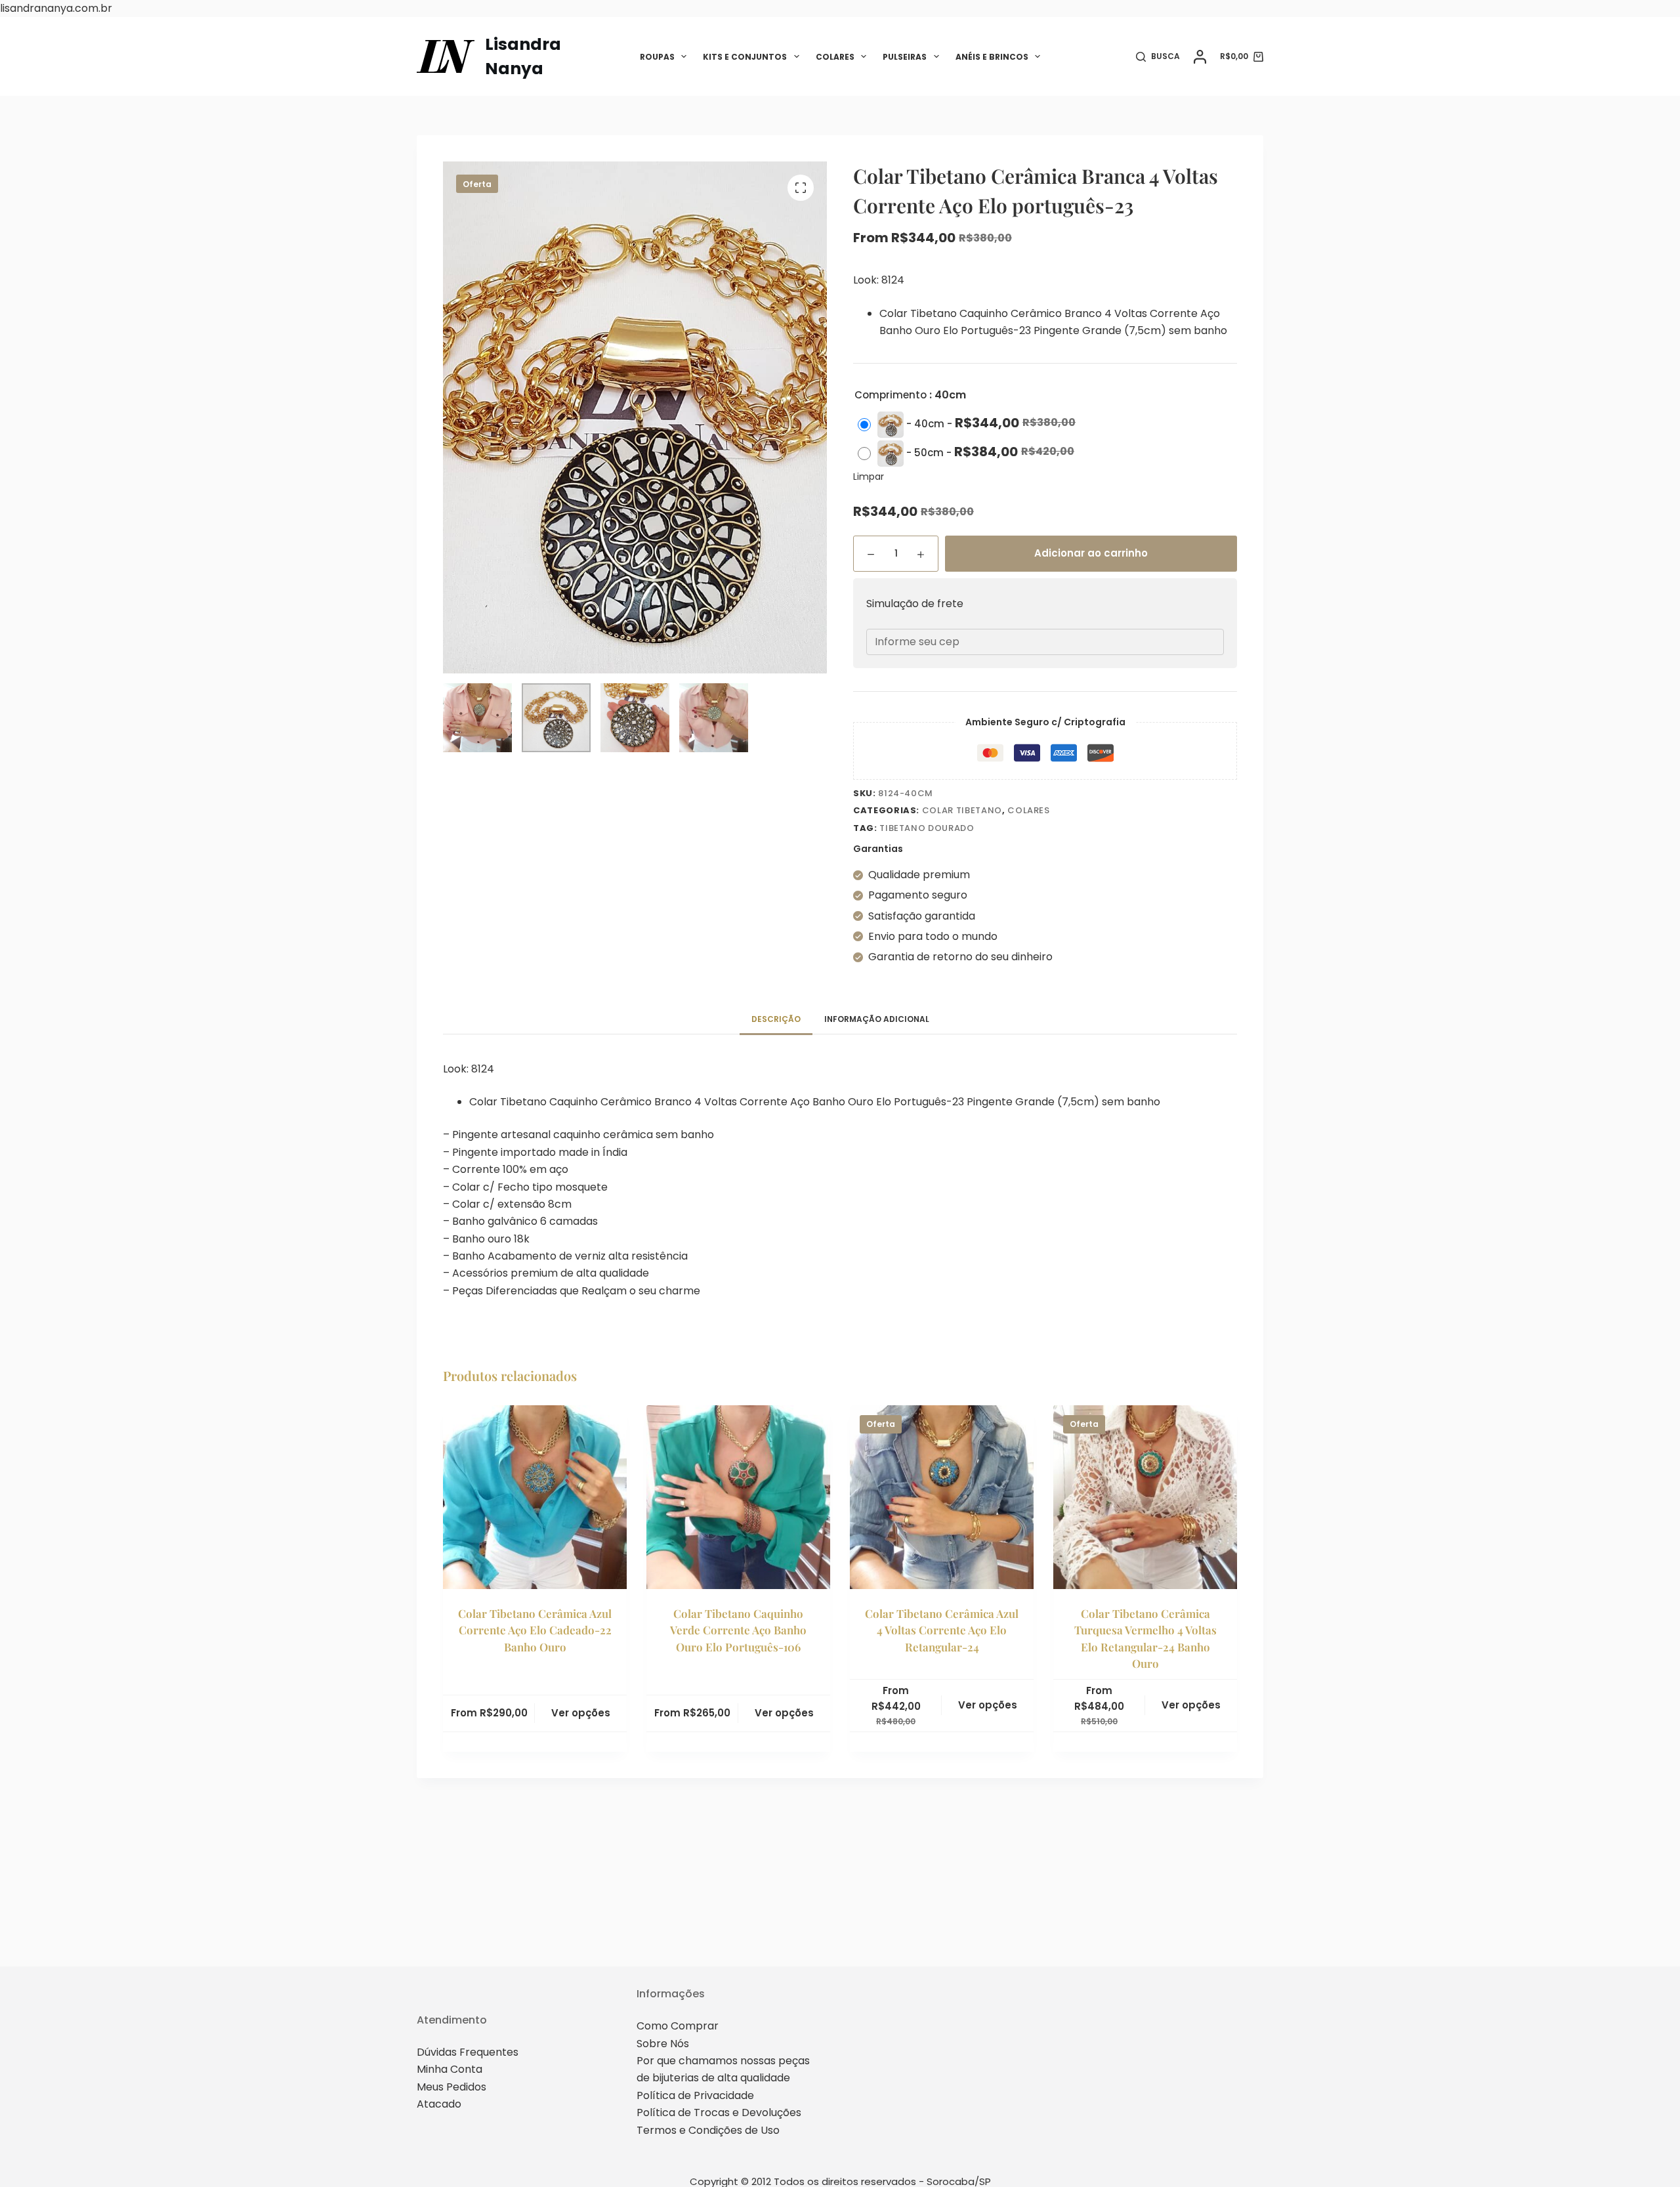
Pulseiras (905, 57)
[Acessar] (1200, 57)
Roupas (657, 57)
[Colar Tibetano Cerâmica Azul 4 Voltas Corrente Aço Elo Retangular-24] (942, 1497)
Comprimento (891, 395)
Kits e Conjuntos (745, 57)
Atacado (439, 2104)
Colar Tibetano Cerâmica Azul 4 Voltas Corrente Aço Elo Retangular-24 (942, 1630)
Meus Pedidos (451, 2087)
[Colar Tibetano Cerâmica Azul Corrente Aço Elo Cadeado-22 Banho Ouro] (535, 1497)
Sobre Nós (663, 2044)
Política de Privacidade (695, 2095)
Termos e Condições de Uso (708, 2130)
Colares (835, 57)
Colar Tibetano (962, 810)
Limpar (869, 477)
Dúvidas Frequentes (468, 2052)
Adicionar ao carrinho (1091, 553)
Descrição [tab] (776, 1019)
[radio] (970, 425)
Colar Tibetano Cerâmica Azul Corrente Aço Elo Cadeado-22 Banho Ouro (535, 1630)
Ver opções (581, 1713)
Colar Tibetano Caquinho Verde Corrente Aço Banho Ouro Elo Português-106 (738, 1630)
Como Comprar (678, 2026)
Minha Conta (450, 2069)
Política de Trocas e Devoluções (719, 2113)
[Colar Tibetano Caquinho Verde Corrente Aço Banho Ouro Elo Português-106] (738, 1497)
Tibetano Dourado (927, 828)
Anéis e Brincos (992, 57)
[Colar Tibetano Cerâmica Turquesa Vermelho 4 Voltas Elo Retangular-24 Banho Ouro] (1145, 1497)
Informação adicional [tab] (877, 1019)
